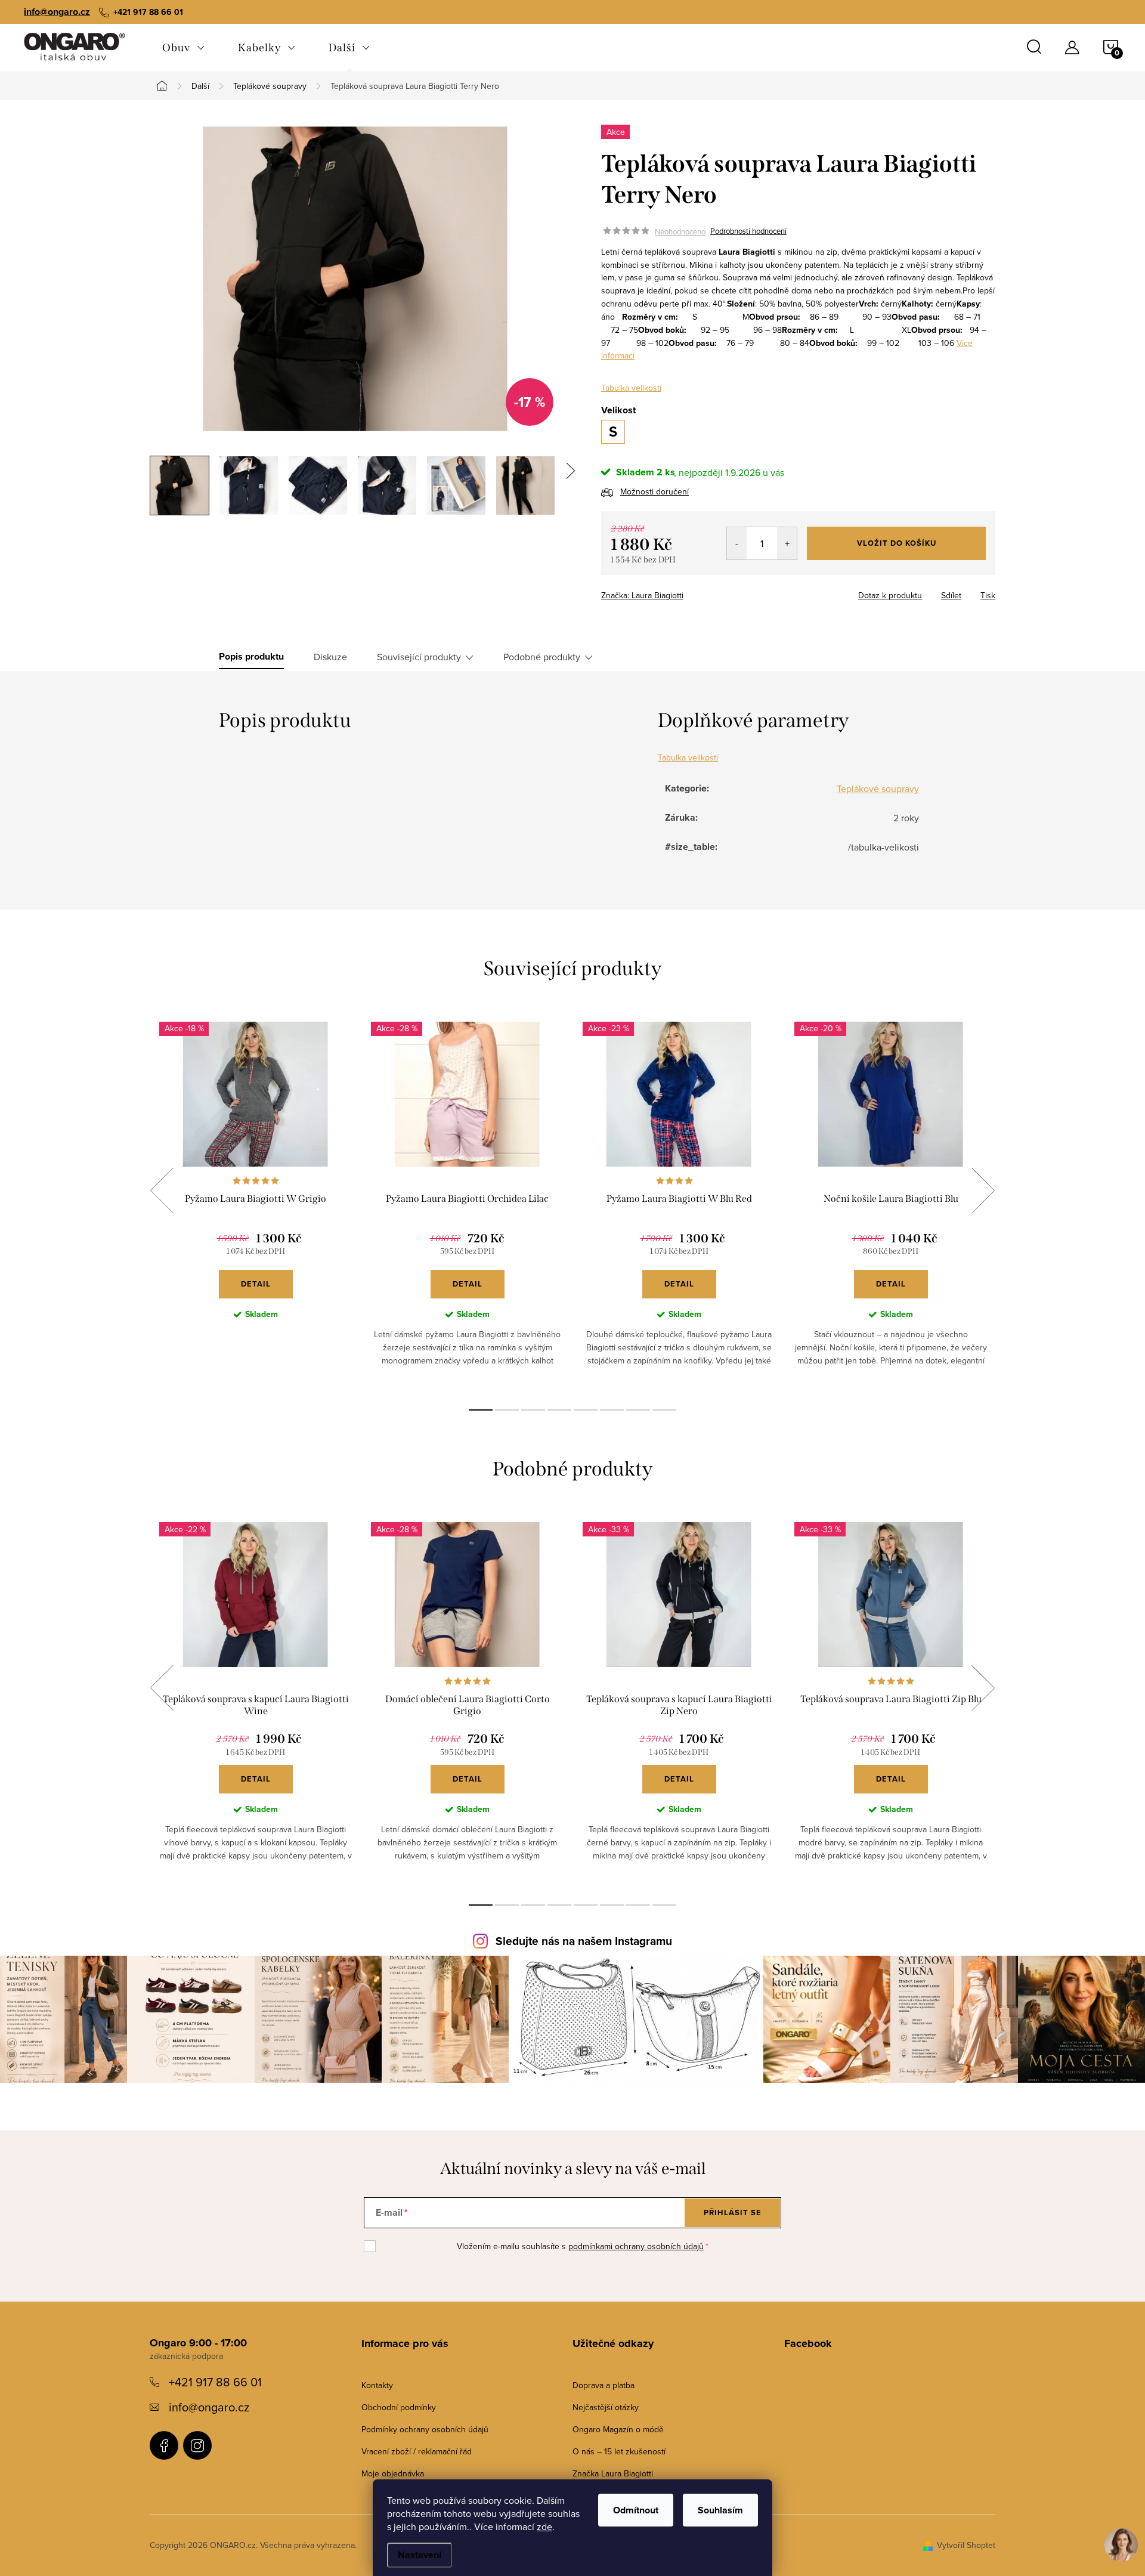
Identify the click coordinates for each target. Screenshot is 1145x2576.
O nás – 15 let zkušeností (619, 2451)
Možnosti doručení (654, 491)
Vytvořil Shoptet (966, 2545)
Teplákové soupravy (878, 788)
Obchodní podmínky (399, 2407)
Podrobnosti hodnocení (748, 231)
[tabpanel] (256, 1204)
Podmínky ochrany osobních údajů (425, 2429)
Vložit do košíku (897, 543)
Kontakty (377, 2385)
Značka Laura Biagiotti (613, 2473)
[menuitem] (183, 48)
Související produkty (419, 657)
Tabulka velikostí (631, 388)
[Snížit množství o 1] (737, 543)
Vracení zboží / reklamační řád (417, 2451)
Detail (256, 1284)
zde (544, 2526)
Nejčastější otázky (606, 2407)
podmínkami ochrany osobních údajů (636, 2246)
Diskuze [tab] (330, 657)
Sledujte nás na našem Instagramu (584, 1941)
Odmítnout (636, 2510)
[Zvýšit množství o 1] (787, 543)
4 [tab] (559, 1410)
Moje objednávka (393, 2473)
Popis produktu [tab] (251, 657)
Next (983, 1190)
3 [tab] (533, 1410)
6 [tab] (612, 1410)
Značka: (642, 595)
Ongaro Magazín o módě (618, 2429)
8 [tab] (664, 1410)
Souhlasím (720, 2510)
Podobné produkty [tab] (542, 657)
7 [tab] (638, 1410)
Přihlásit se (733, 2212)
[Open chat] (1121, 2546)
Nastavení (420, 2555)
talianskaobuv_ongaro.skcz (197, 2445)
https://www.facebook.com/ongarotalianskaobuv (164, 2445)
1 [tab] (481, 1410)
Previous (162, 1190)
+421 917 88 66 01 (215, 2382)
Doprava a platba (604, 2385)
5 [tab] (586, 1410)
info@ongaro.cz (57, 12)
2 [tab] (507, 1410)
